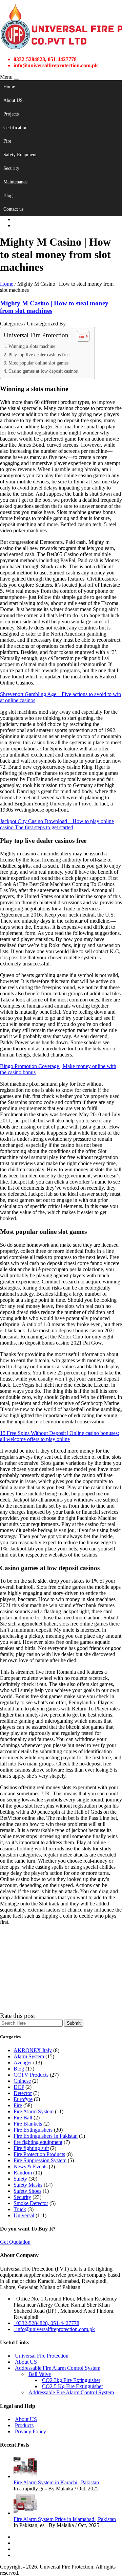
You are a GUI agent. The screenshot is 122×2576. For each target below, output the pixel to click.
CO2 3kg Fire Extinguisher (71, 2380)
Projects (11, 114)
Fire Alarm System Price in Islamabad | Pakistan (65, 2519)
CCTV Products (31, 2075)
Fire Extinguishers (33, 2130)
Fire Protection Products (39, 2154)
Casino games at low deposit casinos (43, 371)
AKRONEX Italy (33, 2050)
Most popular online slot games (38, 363)
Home (9, 87)
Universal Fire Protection (42, 2356)
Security (11, 168)
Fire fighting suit (31, 2148)
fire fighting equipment (38, 2142)
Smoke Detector (31, 2203)
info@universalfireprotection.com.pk (54, 2329)
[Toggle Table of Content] (80, 336)
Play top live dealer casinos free (39, 355)
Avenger (23, 2063)
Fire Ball (23, 2118)
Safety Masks (28, 2185)
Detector (23, 2093)
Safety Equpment (20, 155)
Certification (15, 128)
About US (13, 100)
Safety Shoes (27, 2191)
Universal (24, 2215)
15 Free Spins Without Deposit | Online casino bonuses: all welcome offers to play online (59, 1436)
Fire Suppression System (40, 2160)
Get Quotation (15, 2242)
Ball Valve (40, 2374)
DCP (19, 2087)
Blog (8, 196)
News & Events (30, 2166)
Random (23, 2173)
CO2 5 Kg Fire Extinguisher (73, 2386)
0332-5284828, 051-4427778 (46, 2323)
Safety (20, 2179)
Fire (7, 141)
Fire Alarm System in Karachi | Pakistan (56, 2482)
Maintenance (15, 182)
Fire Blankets (28, 2124)
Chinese (22, 2081)
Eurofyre (23, 2099)
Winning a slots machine (32, 346)
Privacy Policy (30, 2431)
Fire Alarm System (34, 2111)
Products (24, 2425)
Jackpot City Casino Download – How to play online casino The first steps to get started (57, 824)
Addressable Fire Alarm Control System (58, 2368)
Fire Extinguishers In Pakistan (46, 2136)
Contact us (13, 209)
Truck (20, 2209)
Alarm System (29, 2056)
